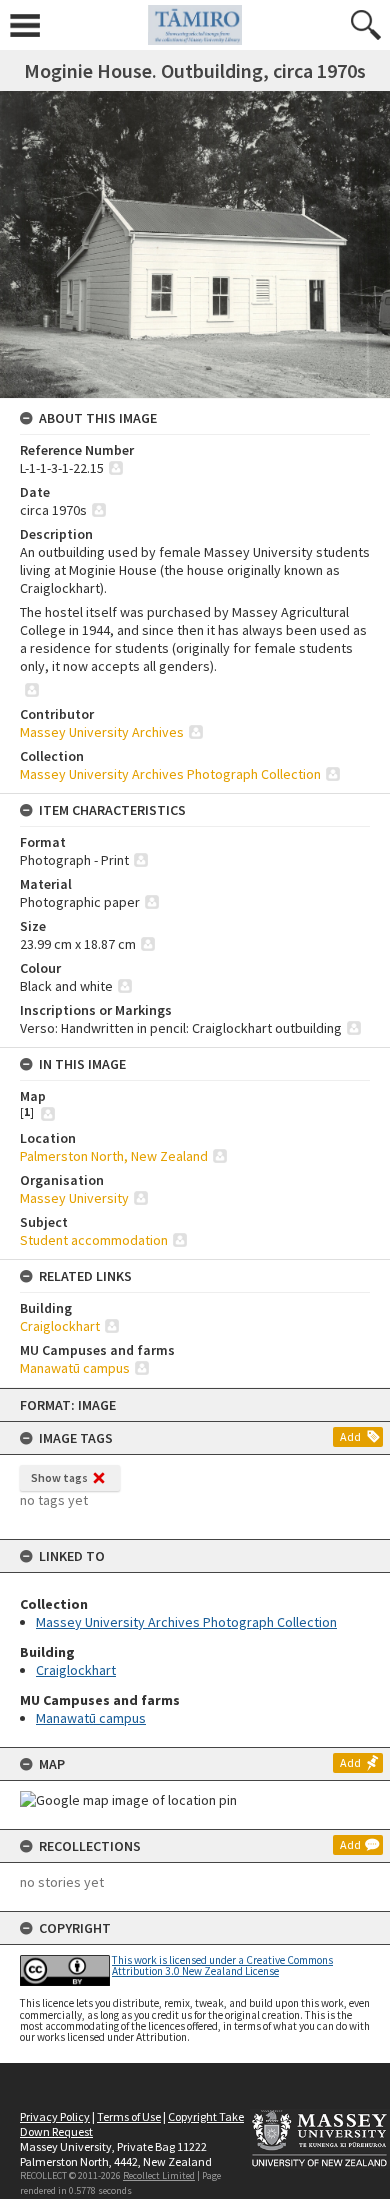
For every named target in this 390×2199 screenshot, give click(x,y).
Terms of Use (129, 2116)
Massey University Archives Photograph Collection (186, 1622)
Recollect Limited (159, 2175)
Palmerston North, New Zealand (114, 1156)
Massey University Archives (102, 732)
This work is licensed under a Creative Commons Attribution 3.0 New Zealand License (222, 1965)
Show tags (59, 1477)
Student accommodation (94, 1240)
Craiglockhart (76, 1670)
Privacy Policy (55, 2116)
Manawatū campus (91, 1718)
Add (350, 1436)
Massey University (74, 1198)
